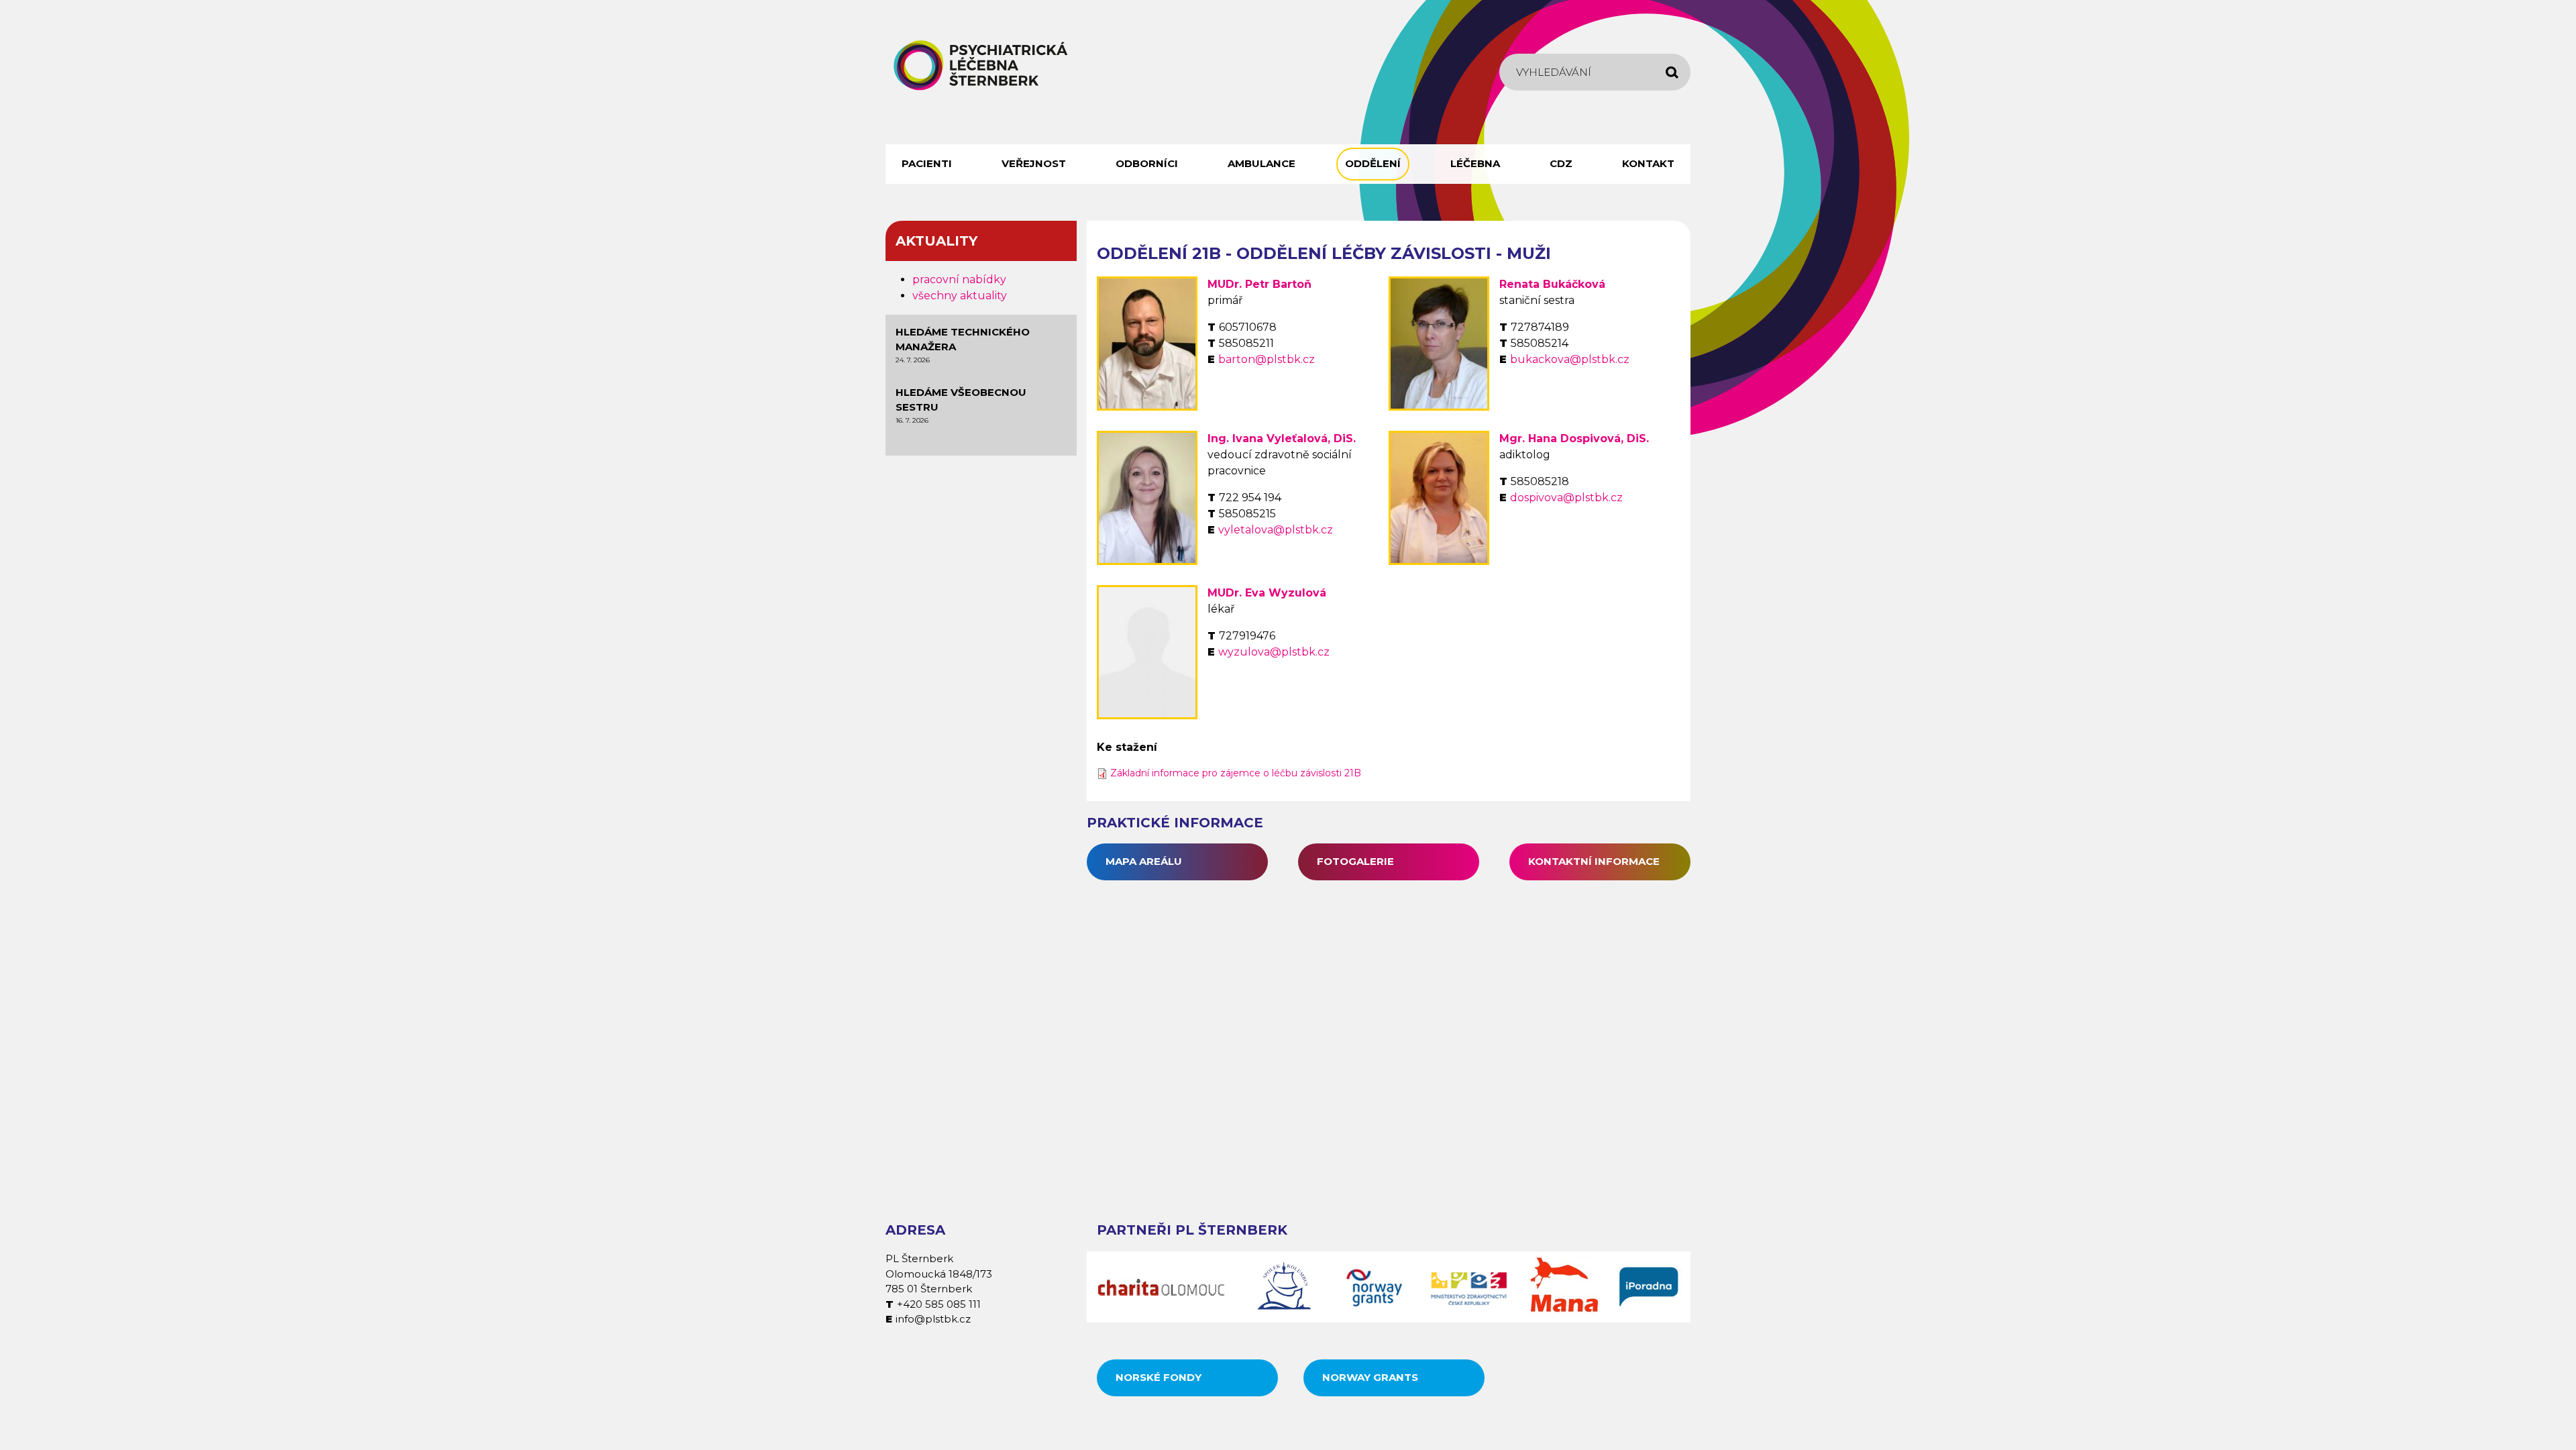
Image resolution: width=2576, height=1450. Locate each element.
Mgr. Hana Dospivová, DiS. (1574, 438)
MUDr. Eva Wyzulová (1267, 593)
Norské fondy (1159, 1377)
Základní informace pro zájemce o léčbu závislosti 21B (1236, 773)
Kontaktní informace (1594, 861)
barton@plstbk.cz (1267, 359)
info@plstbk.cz (933, 1319)
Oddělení (1373, 163)
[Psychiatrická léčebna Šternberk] (981, 65)
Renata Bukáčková (1552, 284)
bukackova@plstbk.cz (1570, 359)
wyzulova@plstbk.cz (1274, 652)
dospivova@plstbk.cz (1566, 498)
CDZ (1561, 163)
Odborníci (1147, 163)
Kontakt (1648, 163)
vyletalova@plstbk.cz (1276, 530)
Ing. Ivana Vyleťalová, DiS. (1282, 438)
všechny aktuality (960, 296)
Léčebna (1475, 163)
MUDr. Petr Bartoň (1259, 284)
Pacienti (927, 163)
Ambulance (1262, 163)
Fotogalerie (1355, 861)
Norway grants (1370, 1377)
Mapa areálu (1144, 861)
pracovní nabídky (959, 279)
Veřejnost (1034, 163)
